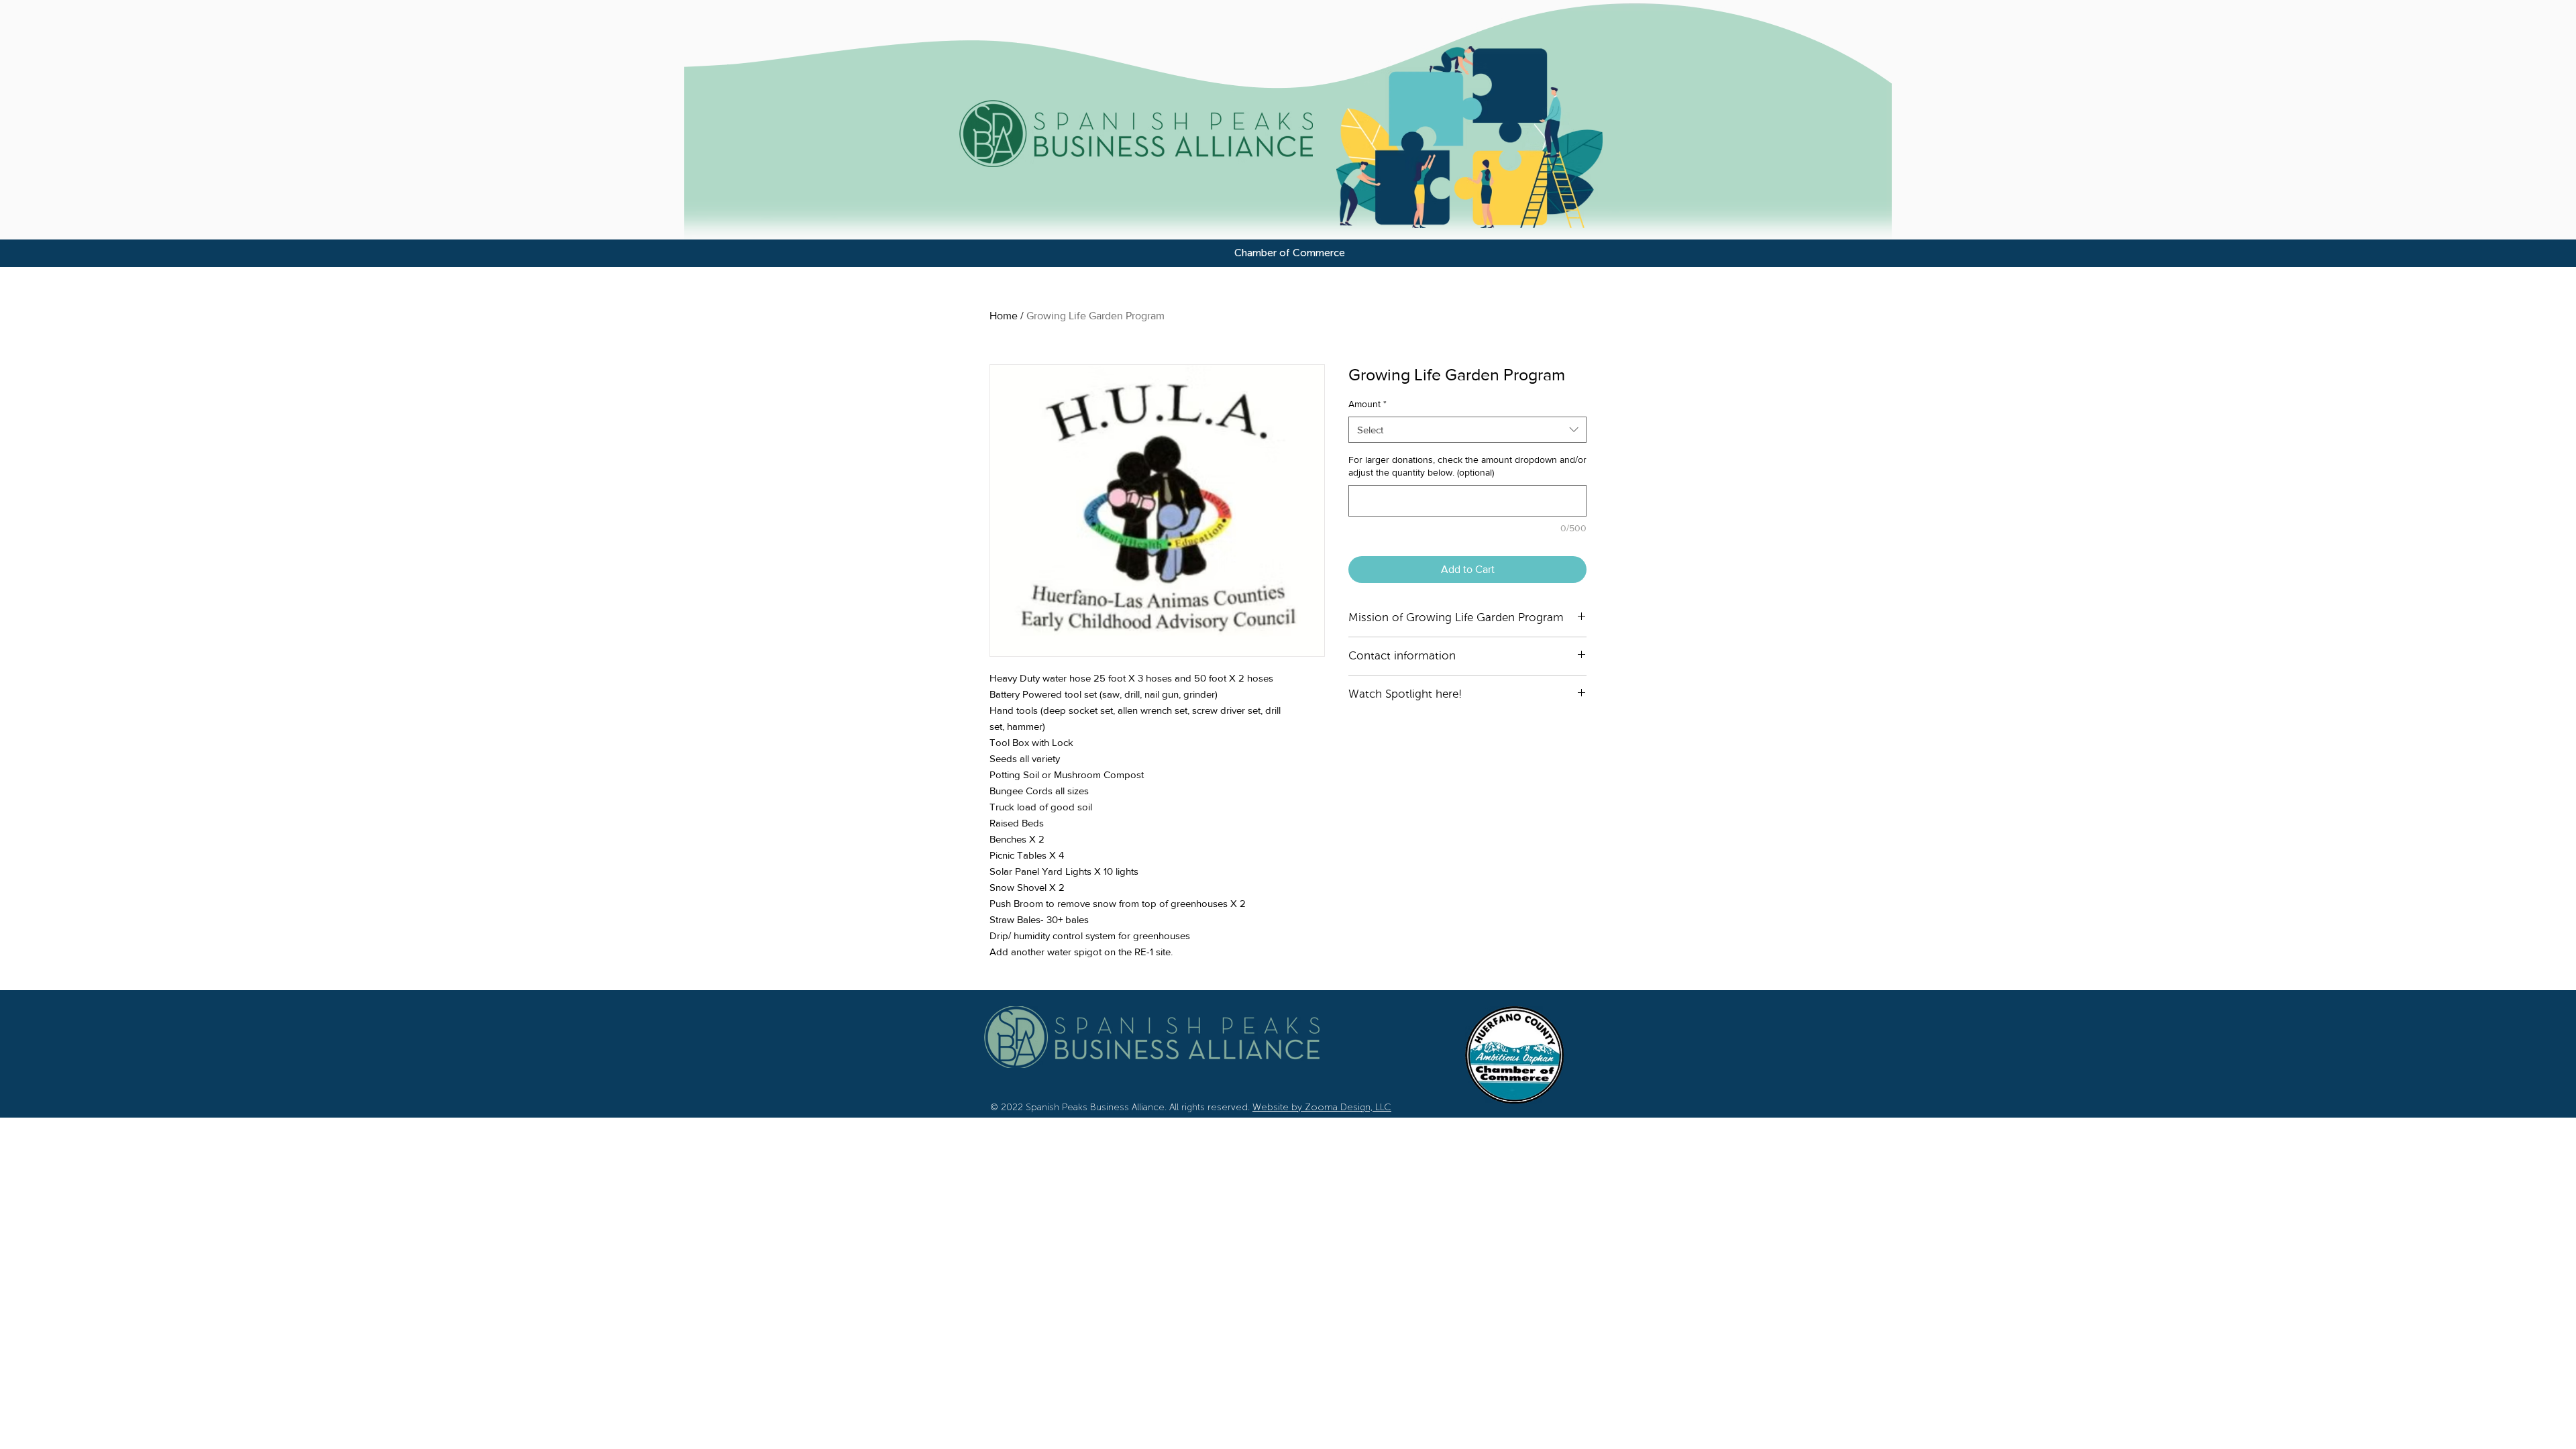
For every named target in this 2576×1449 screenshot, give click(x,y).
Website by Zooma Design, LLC (1322, 1107)
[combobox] (1467, 430)
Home (1004, 316)
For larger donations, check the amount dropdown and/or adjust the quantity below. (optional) (1467, 466)
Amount (1367, 404)
